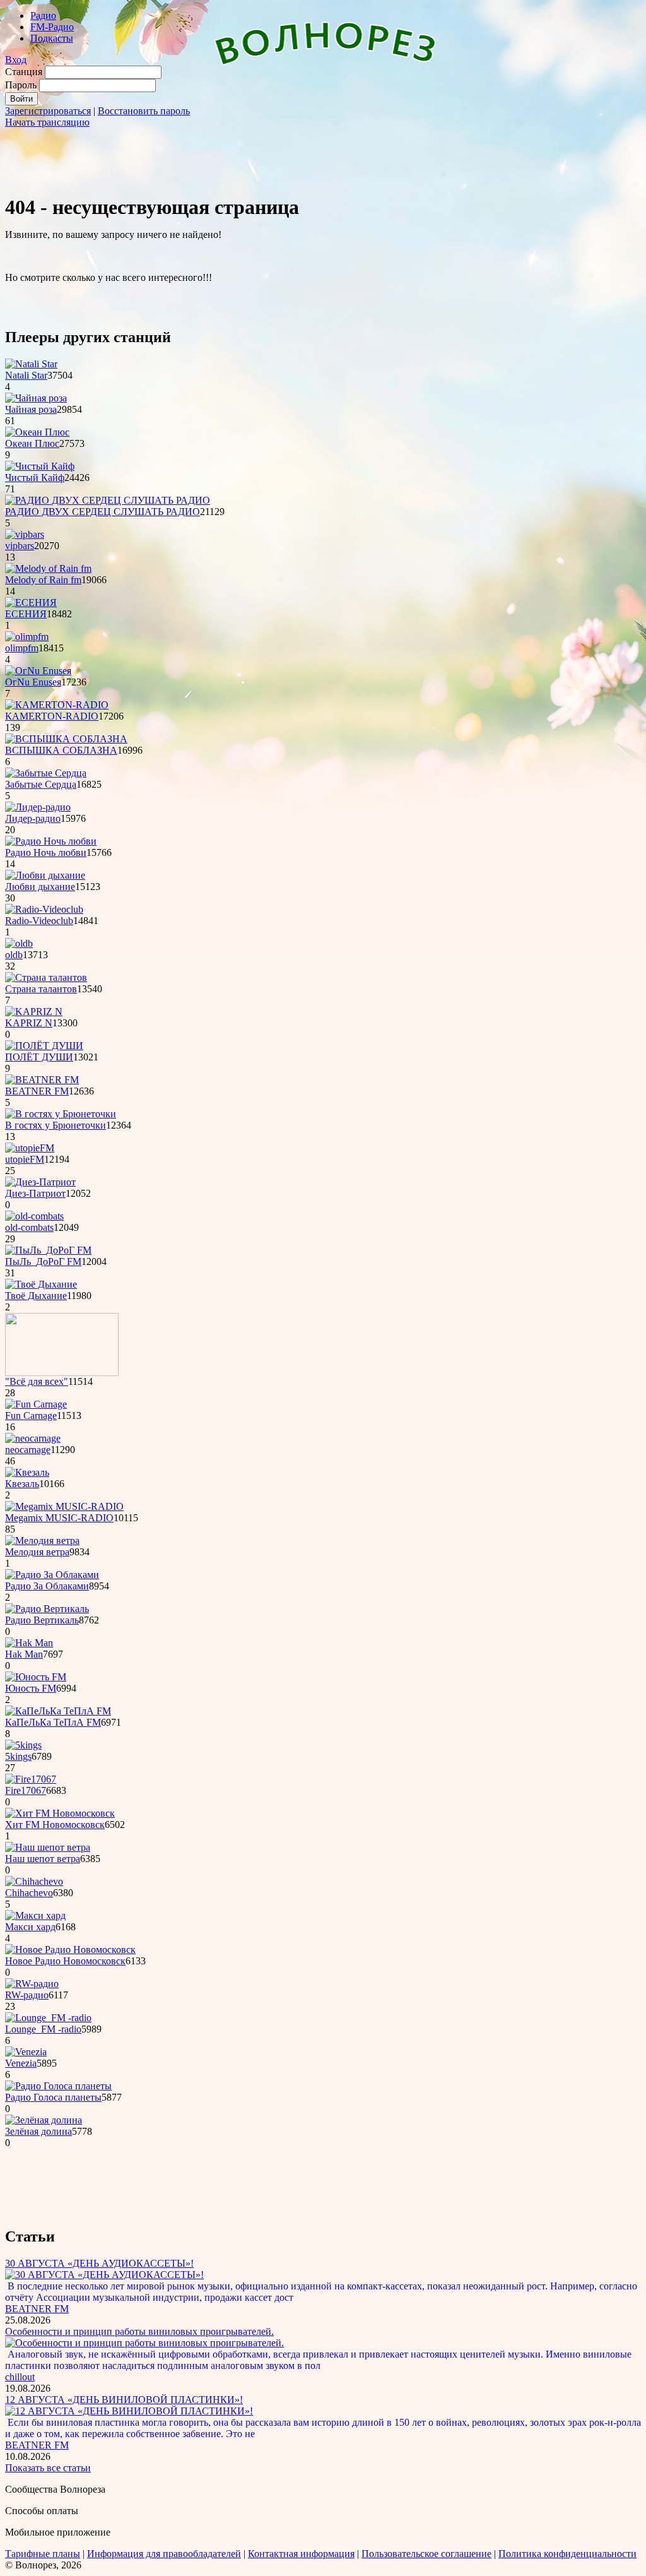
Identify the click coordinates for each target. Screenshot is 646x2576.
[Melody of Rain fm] (48, 568)
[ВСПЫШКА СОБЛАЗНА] (66, 739)
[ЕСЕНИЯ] (31, 602)
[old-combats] (34, 1216)
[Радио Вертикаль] (47, 1609)
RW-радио (27, 1995)
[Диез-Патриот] (40, 1182)
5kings (18, 1756)
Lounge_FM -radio (43, 2029)
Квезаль (22, 1484)
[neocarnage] (33, 1438)
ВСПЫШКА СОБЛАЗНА (61, 750)
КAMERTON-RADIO (52, 716)
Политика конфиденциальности (567, 2554)
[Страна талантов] (46, 977)
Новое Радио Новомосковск (65, 1961)
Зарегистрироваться (48, 111)
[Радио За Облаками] (52, 1575)
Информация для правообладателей (164, 2554)
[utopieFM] (30, 1148)
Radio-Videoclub (39, 921)
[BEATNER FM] (42, 1080)
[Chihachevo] (34, 1881)
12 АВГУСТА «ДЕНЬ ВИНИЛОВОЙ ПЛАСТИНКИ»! (124, 2400)
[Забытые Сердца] (46, 773)
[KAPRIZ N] (34, 1012)
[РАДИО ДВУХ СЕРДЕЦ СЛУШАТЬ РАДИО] (108, 500)
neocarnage (28, 1450)
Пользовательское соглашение (426, 2554)
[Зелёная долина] (44, 2120)
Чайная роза (31, 409)
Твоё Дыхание (36, 1296)
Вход (16, 60)
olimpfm (22, 648)
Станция (24, 72)
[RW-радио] (32, 1984)
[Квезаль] (27, 1472)
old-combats (29, 1227)
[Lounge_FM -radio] (48, 2018)
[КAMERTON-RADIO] (57, 705)
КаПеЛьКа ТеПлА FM (53, 1722)
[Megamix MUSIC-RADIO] (64, 1506)
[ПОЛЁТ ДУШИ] (44, 1046)
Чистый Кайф (35, 478)
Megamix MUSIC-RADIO (59, 1518)
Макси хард (30, 1927)
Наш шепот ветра (43, 1859)
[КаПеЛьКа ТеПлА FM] (58, 1711)
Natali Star (26, 375)
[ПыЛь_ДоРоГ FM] (48, 1250)
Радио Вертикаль (42, 1620)
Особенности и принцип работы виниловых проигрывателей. (139, 2331)
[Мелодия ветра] (42, 1540)
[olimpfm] (27, 637)
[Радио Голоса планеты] (58, 2086)
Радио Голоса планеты (53, 2097)
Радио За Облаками (47, 1586)
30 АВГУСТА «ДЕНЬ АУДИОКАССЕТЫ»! (99, 2263)
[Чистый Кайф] (40, 466)
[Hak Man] (29, 1643)
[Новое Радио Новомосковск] (70, 1950)
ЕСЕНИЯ (26, 614)
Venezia (21, 2063)
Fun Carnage (31, 1416)
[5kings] (23, 1745)
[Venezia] (26, 2052)
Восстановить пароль (144, 111)
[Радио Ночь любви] (51, 841)
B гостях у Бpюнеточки (56, 1125)
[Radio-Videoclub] (44, 909)
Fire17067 (26, 1790)
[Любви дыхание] (45, 875)
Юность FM (31, 1688)
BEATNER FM (37, 1091)
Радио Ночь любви (46, 852)
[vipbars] (25, 534)
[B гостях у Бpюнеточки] (61, 1114)
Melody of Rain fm (43, 580)
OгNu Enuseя (33, 682)
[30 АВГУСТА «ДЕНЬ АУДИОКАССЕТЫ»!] (104, 2275)
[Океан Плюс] (37, 432)
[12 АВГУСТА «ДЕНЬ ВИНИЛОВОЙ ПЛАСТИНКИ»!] (129, 2411)
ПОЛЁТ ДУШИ (39, 1057)
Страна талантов (41, 989)
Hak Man (24, 1654)
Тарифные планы (43, 2554)
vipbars (20, 546)
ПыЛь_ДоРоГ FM (43, 1261)
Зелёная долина (38, 2131)
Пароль (21, 85)
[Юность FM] (36, 1677)
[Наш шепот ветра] (48, 1847)
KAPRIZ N (29, 1023)
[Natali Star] (31, 364)
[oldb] (19, 943)
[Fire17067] (31, 1779)
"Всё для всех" (37, 1381)
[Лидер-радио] (38, 807)
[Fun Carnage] (36, 1404)
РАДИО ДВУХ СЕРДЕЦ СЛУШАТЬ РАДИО (103, 512)
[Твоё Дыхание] (41, 1284)
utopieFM (25, 1159)
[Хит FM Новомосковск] (60, 1813)
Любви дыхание (40, 887)
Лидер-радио (33, 818)
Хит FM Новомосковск (55, 1825)
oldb (14, 955)
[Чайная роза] (36, 398)
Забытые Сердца (41, 784)
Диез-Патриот (35, 1193)
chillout (20, 2377)
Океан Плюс (32, 443)
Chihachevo (29, 1893)
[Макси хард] (35, 1915)
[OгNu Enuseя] (38, 671)
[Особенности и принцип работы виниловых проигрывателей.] (144, 2343)
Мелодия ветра (37, 1552)
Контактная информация (301, 2554)
